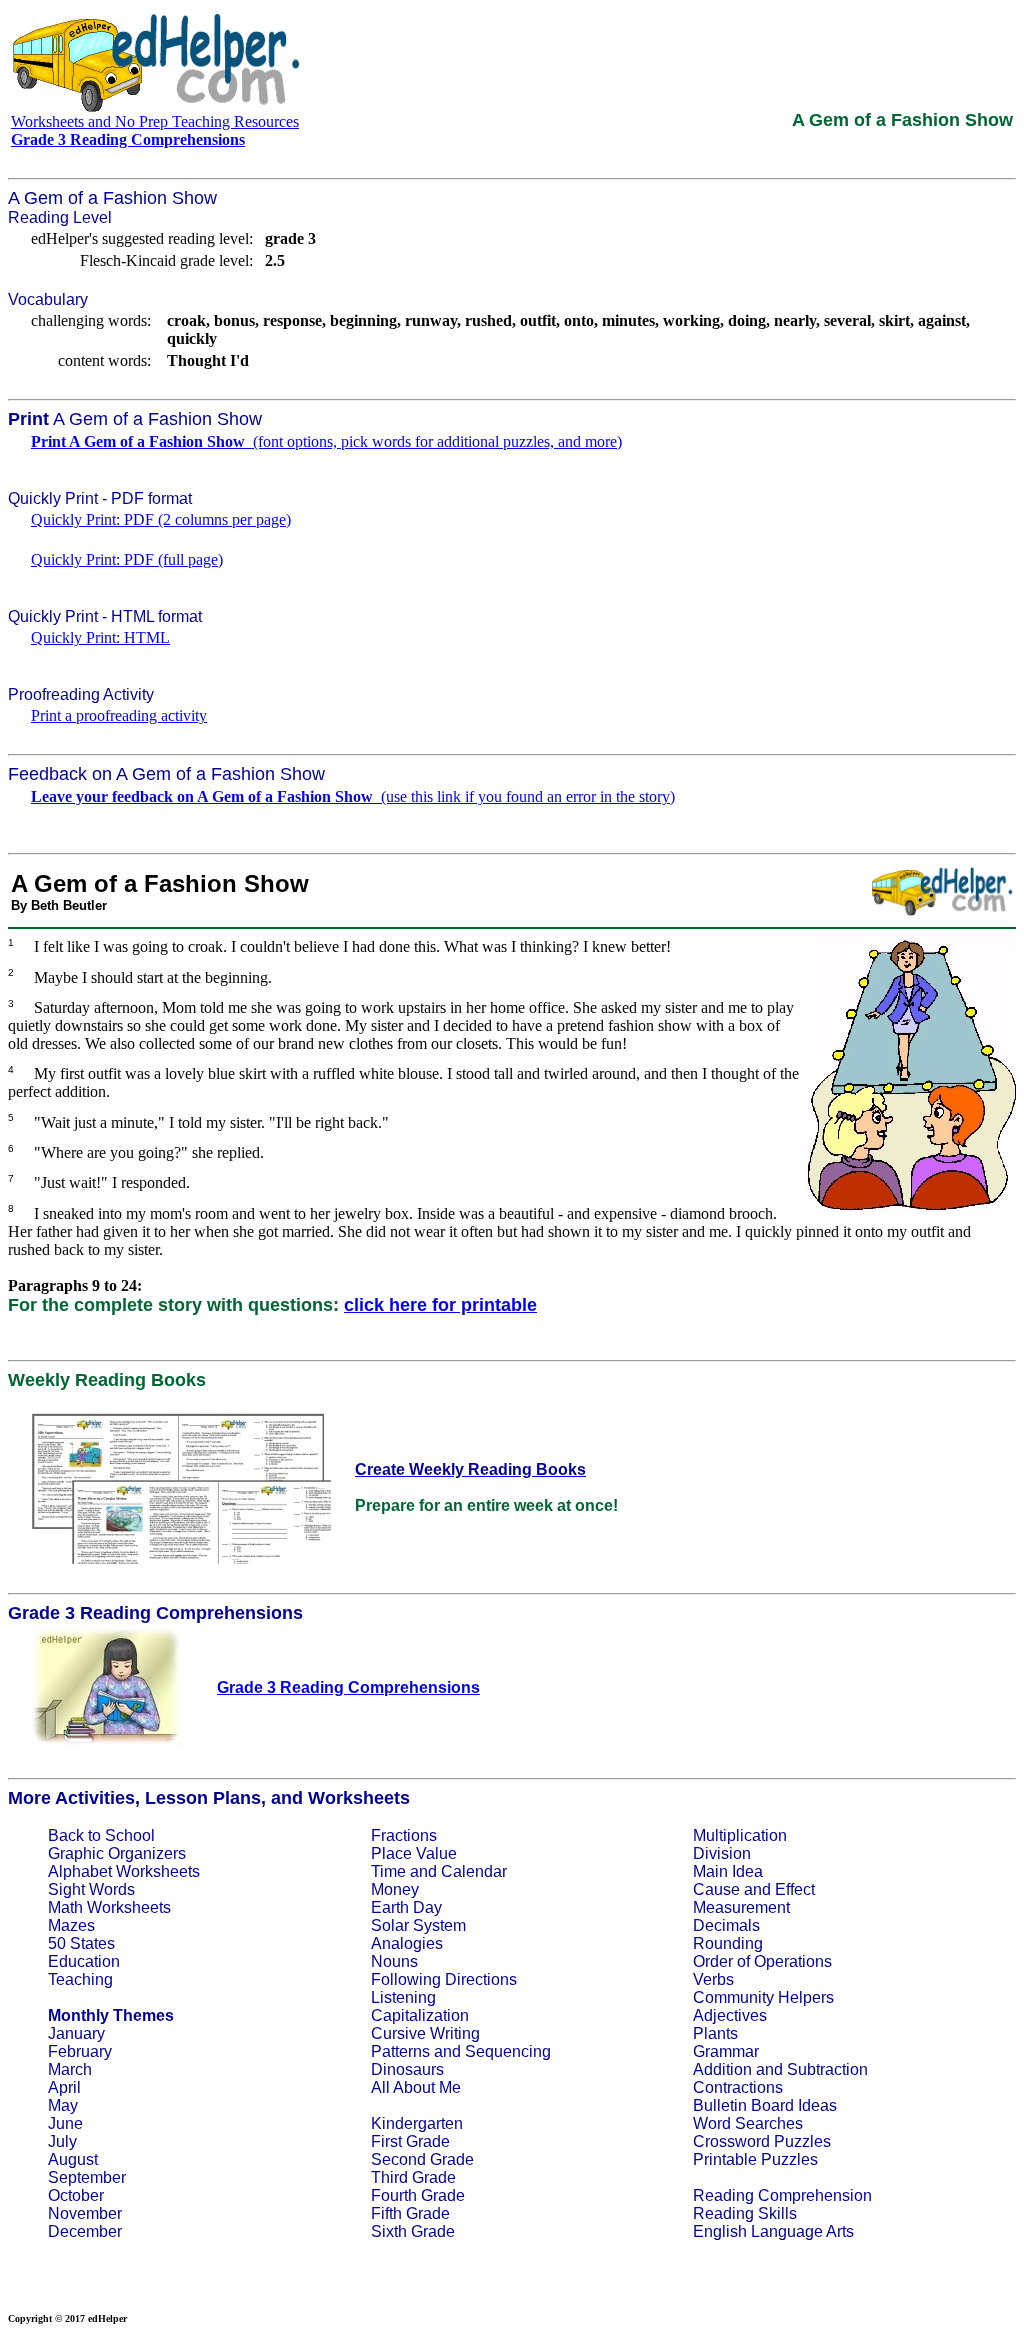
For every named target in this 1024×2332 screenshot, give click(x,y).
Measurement (741, 1907)
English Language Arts (773, 2231)
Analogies (407, 1943)
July (62, 2141)
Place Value (414, 1853)
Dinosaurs (407, 2069)
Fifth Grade (410, 2213)
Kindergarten (417, 2123)
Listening (403, 1997)
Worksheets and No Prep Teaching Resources (155, 121)
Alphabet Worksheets (124, 1871)
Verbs (713, 1979)
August (73, 2159)
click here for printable (440, 1305)
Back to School (101, 1835)
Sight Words (91, 1889)
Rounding (728, 1943)
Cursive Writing (425, 2033)
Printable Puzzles (755, 2159)
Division (722, 1853)
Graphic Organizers (117, 1853)
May (63, 2105)
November (85, 2213)
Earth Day (406, 1907)
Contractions (738, 2087)
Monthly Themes (111, 2015)
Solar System (418, 1925)
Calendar (474, 1871)
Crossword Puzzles (762, 2141)
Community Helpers (763, 1997)
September (87, 2177)
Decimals (726, 1925)
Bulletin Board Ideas (765, 2105)
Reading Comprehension (782, 2195)
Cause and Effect (754, 1889)
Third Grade (413, 2177)
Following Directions (444, 1979)
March (70, 2069)
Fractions (404, 1835)
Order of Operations (762, 1961)
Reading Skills (745, 2213)
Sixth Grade (413, 2231)
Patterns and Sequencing (461, 2051)
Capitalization (420, 2015)
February (80, 2051)
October (76, 2195)
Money (395, 1889)
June (65, 2123)
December (85, 2231)
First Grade (410, 2141)
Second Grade (422, 2159)
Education (84, 1961)
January (76, 2033)
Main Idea (728, 1871)
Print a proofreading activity (119, 715)
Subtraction (827, 2069)
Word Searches (748, 2123)
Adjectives (730, 2015)
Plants (715, 2033)
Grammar (726, 2051)
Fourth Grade (418, 2195)
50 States (81, 1943)
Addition (722, 2069)
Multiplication (740, 1835)
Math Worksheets (109, 1907)
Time (388, 1871)
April (64, 2087)
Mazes (71, 1925)
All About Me (416, 2087)
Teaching (80, 1979)
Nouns (394, 1961)
